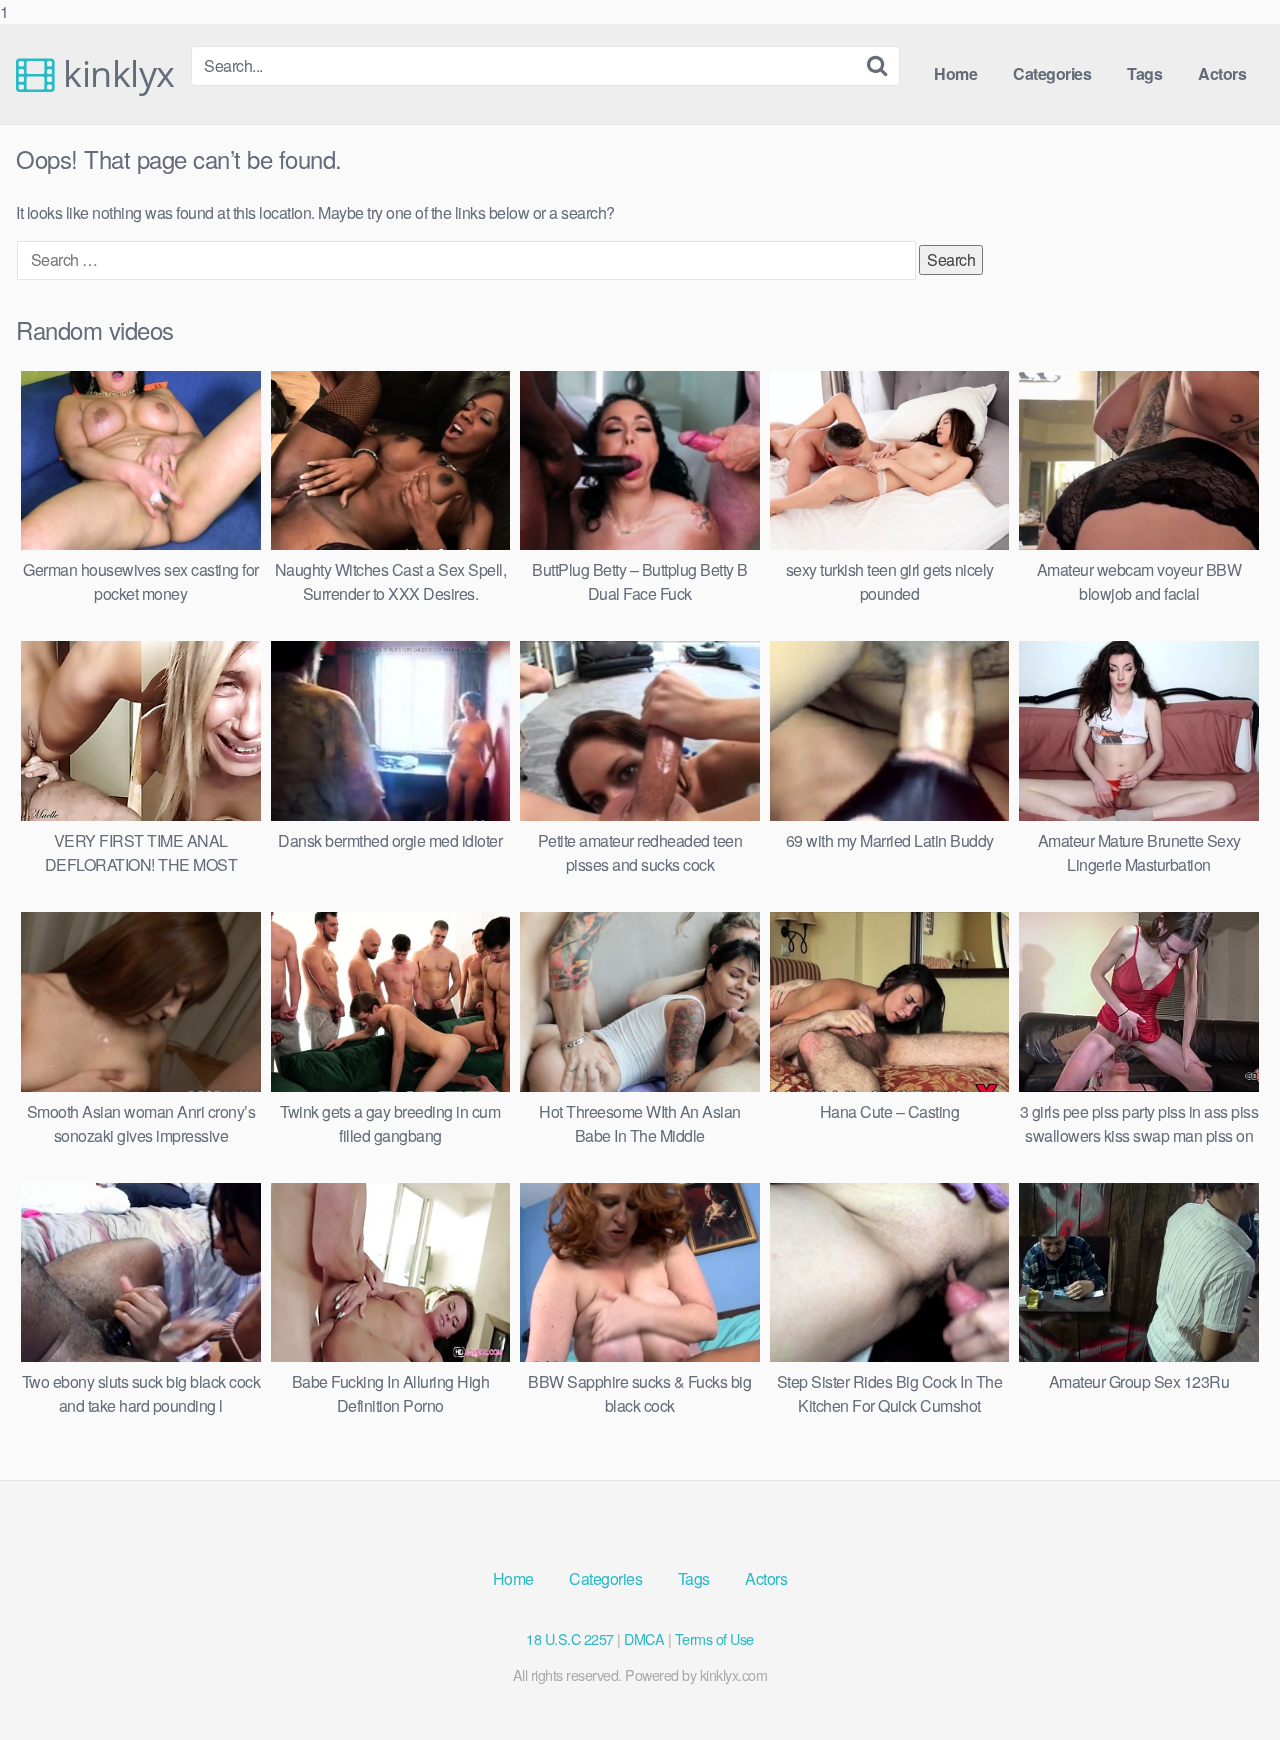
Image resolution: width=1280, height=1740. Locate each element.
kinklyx (115, 74)
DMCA (644, 1638)
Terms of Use (714, 1638)
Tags (1144, 73)
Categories (1052, 73)
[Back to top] (1225, 1684)
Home (955, 73)
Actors (1222, 73)
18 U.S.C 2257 (570, 1638)
